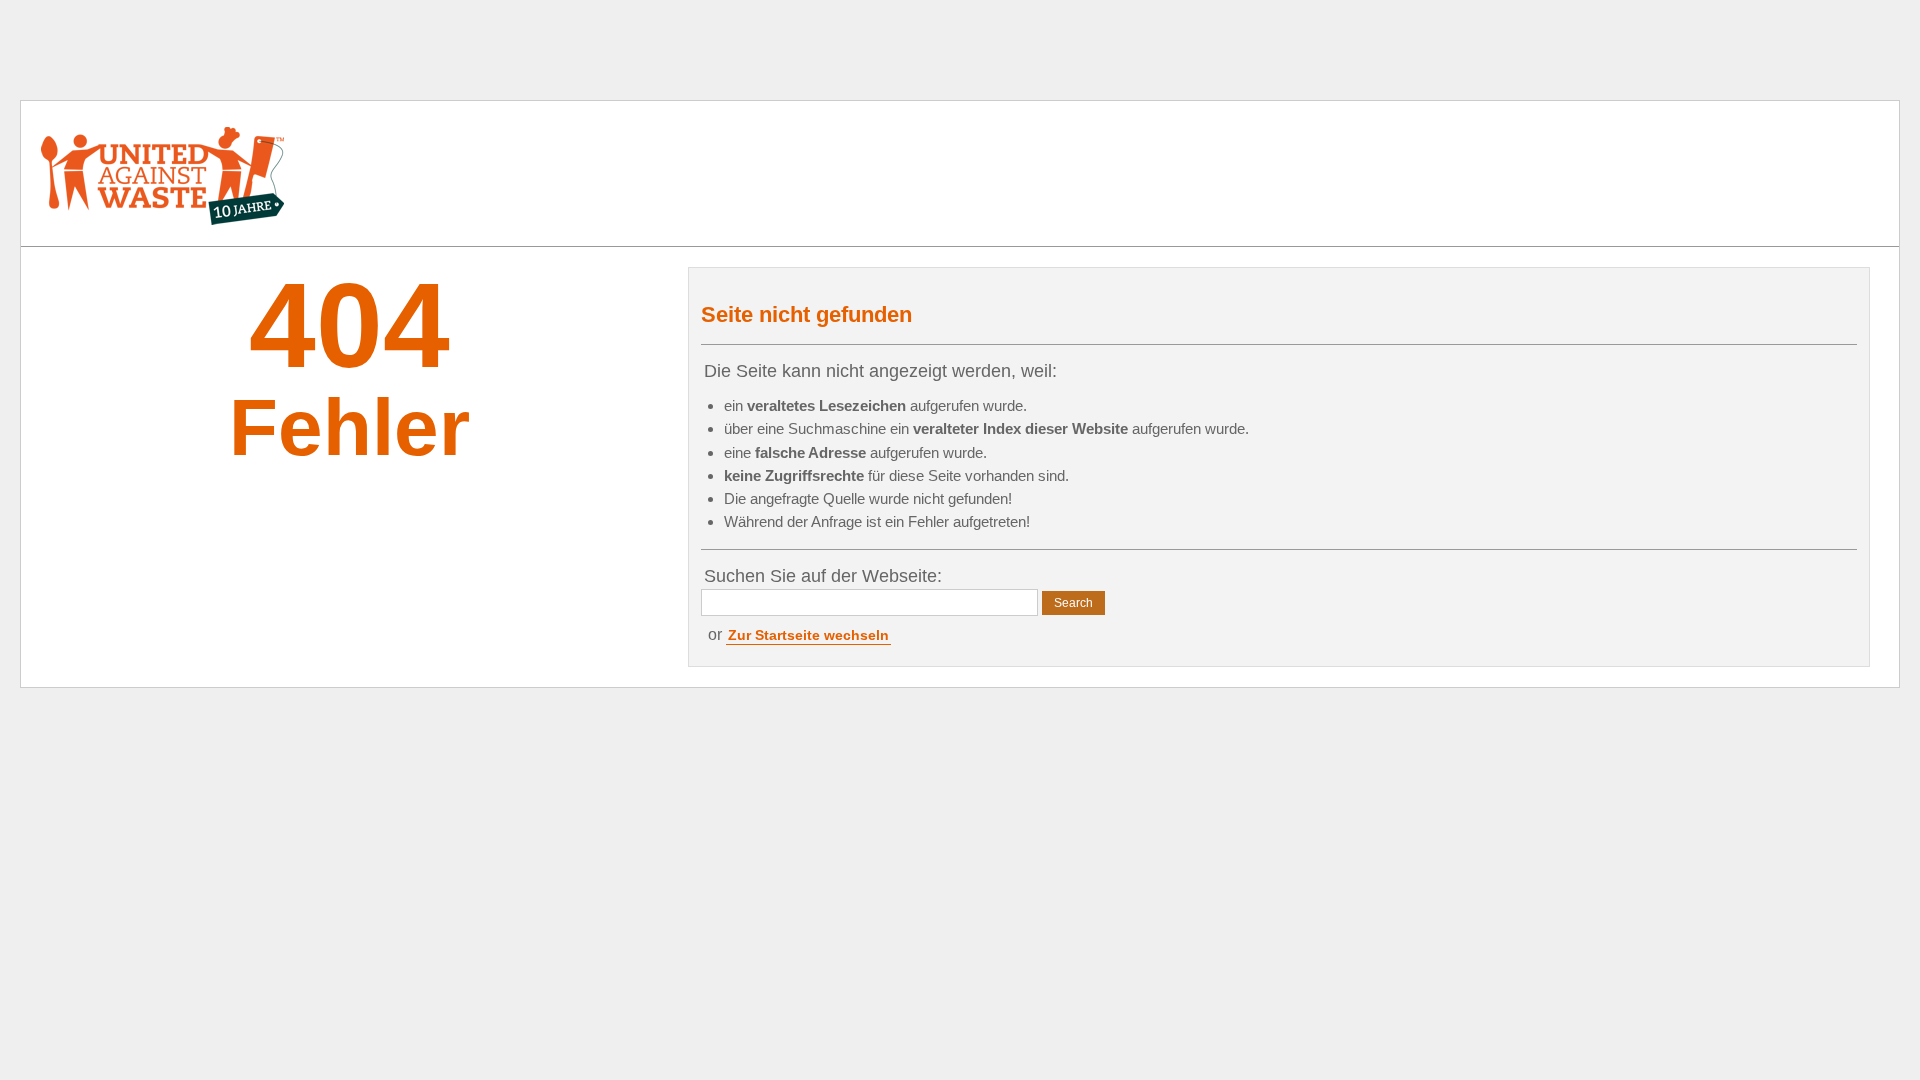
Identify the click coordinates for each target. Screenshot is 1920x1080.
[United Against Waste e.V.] (163, 173)
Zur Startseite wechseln (808, 635)
